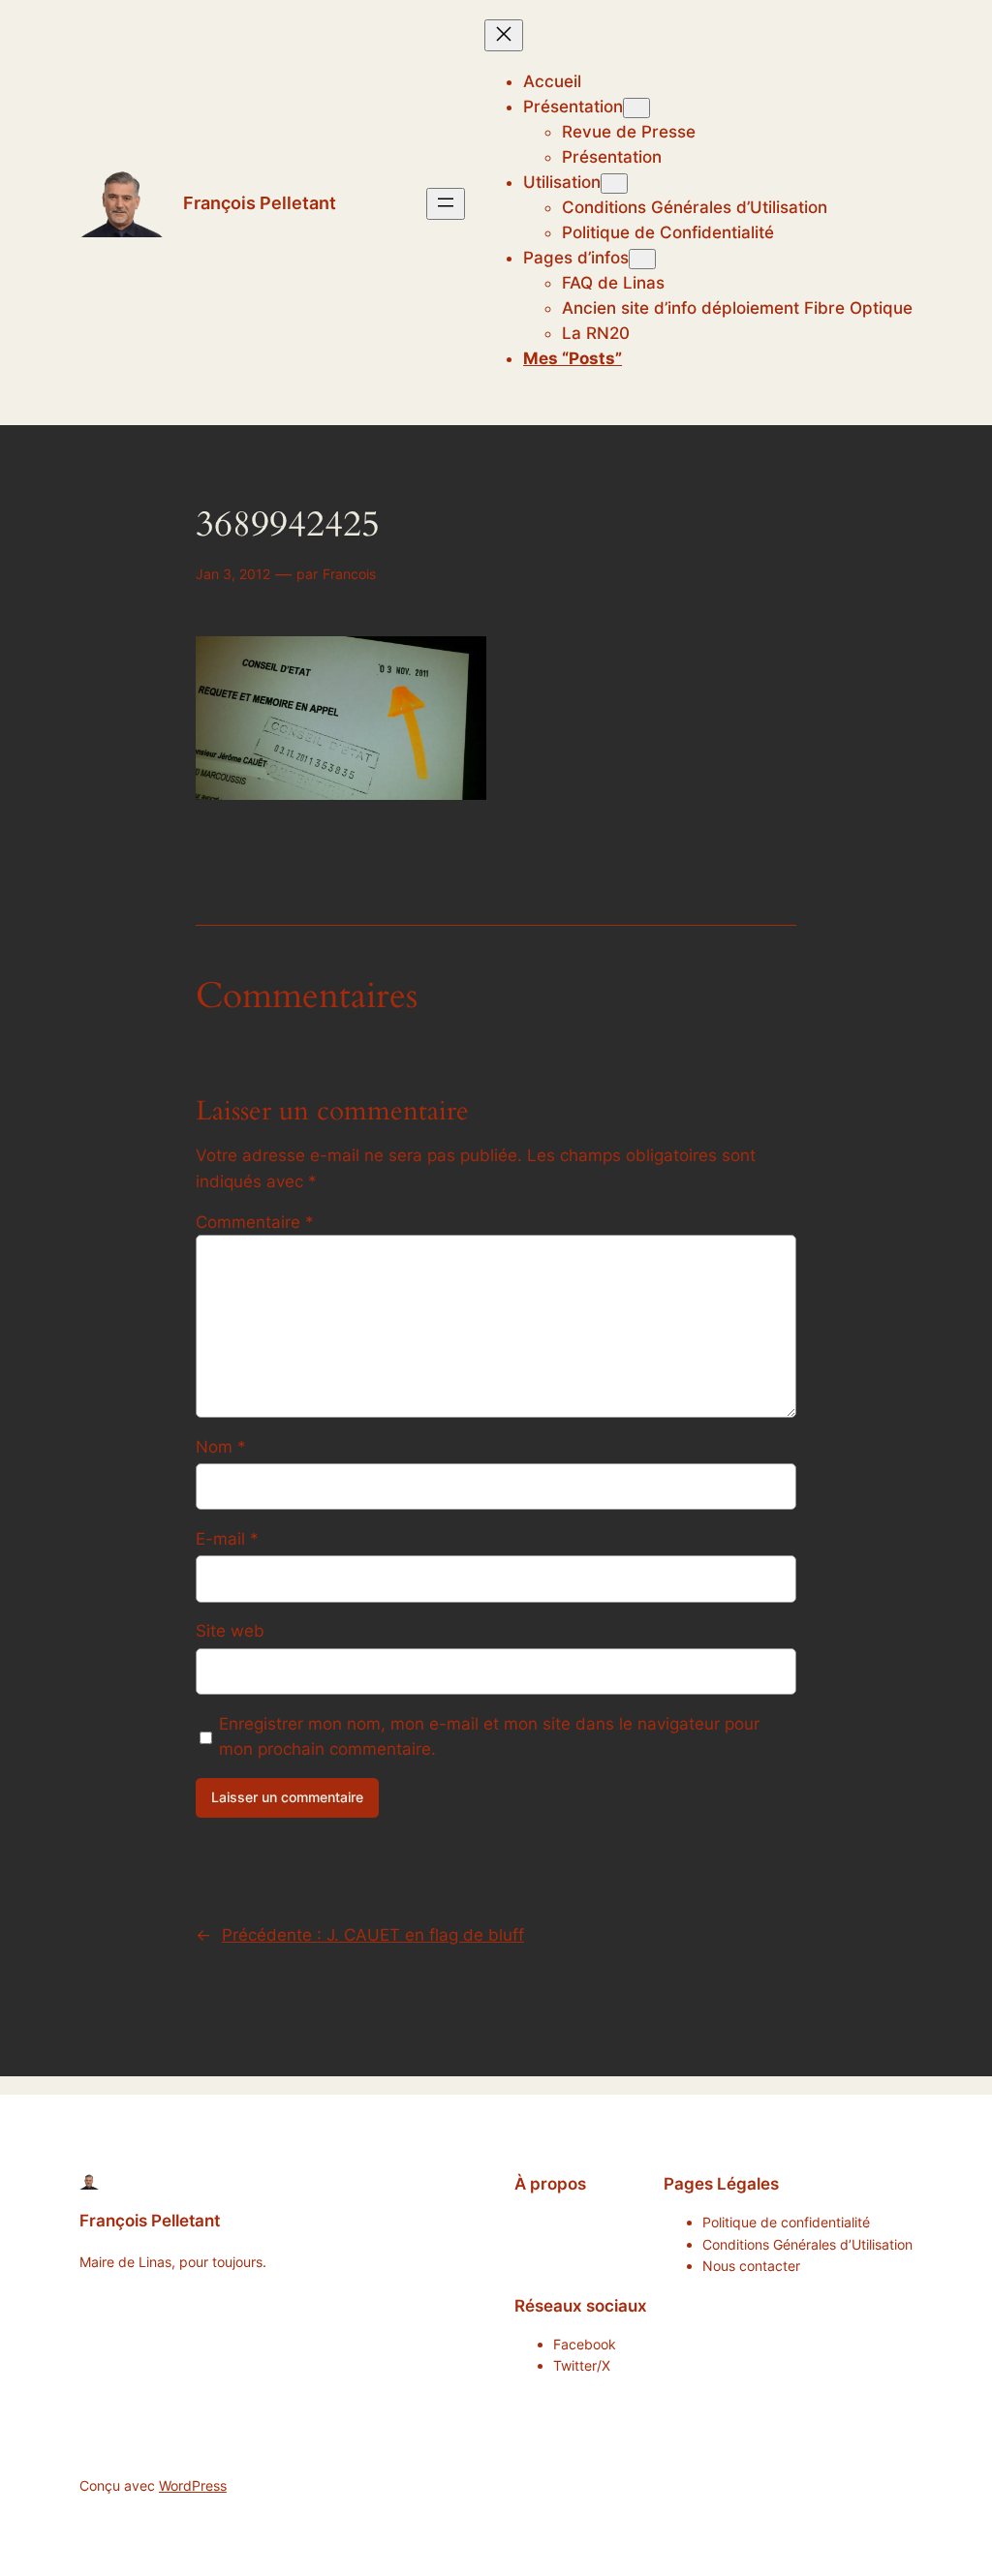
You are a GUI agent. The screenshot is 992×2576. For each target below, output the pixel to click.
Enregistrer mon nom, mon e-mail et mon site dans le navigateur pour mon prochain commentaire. (489, 1736)
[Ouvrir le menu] (446, 204)
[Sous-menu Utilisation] (614, 184)
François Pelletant (260, 203)
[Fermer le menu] (504, 35)
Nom (221, 1447)
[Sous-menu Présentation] (636, 108)
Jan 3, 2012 (233, 574)
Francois (349, 574)
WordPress (193, 2485)
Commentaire (255, 1222)
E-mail (227, 1539)
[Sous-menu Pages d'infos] (642, 259)
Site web (230, 1631)
